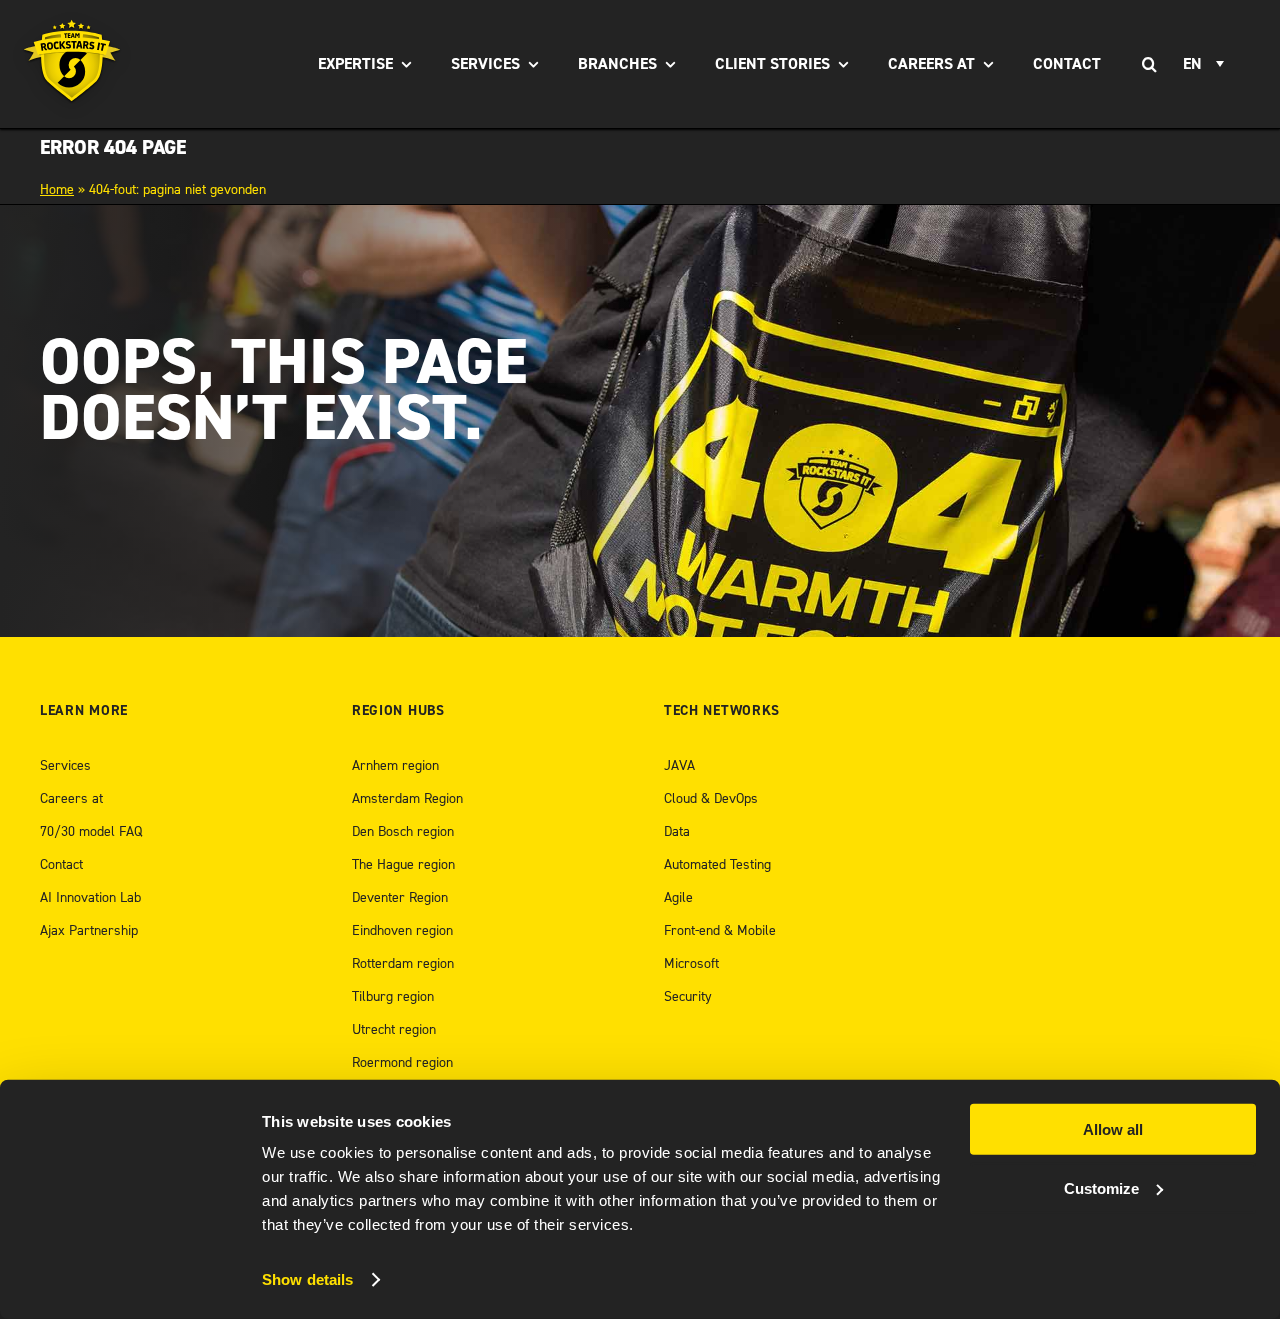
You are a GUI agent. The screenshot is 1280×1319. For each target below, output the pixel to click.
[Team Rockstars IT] (72, 64)
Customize (1101, 1187)
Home (57, 189)
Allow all (1113, 1129)
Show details (307, 1279)
